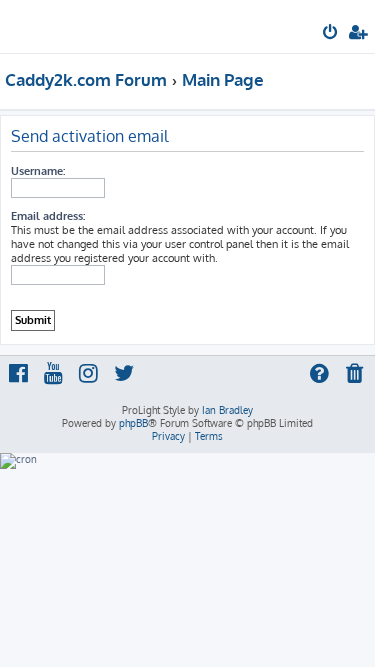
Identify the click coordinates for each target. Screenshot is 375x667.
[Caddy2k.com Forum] (48, 25)
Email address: (48, 216)
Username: (38, 171)
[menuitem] (331, 34)
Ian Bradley (227, 410)
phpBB (133, 423)
